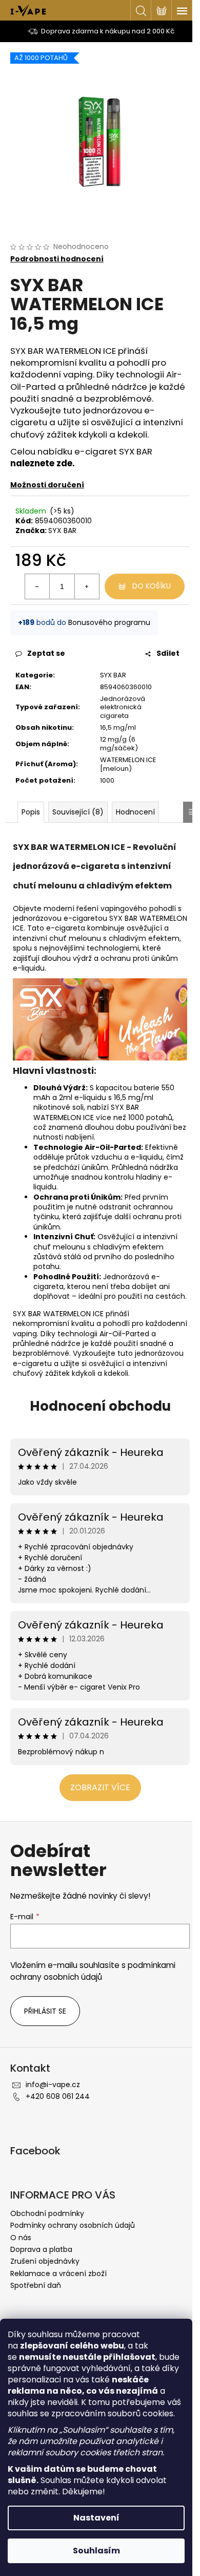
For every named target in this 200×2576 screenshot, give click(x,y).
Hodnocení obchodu (100, 1406)
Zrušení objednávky (45, 2261)
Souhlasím (96, 2551)
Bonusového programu (109, 622)
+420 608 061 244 (58, 2096)
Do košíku (152, 586)
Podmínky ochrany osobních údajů (73, 2225)
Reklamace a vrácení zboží (58, 2274)
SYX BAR (62, 531)
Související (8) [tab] (78, 812)
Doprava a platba (41, 2249)
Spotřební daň (36, 2285)
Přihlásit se (45, 2011)
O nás (21, 2238)
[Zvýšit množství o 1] (87, 586)
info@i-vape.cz (53, 2085)
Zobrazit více (100, 1787)
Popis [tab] (31, 812)
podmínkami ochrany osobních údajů (93, 1971)
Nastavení (96, 2518)
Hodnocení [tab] (135, 812)
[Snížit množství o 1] (37, 586)
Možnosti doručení (47, 485)
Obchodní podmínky (47, 2213)
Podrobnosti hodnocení (57, 259)
